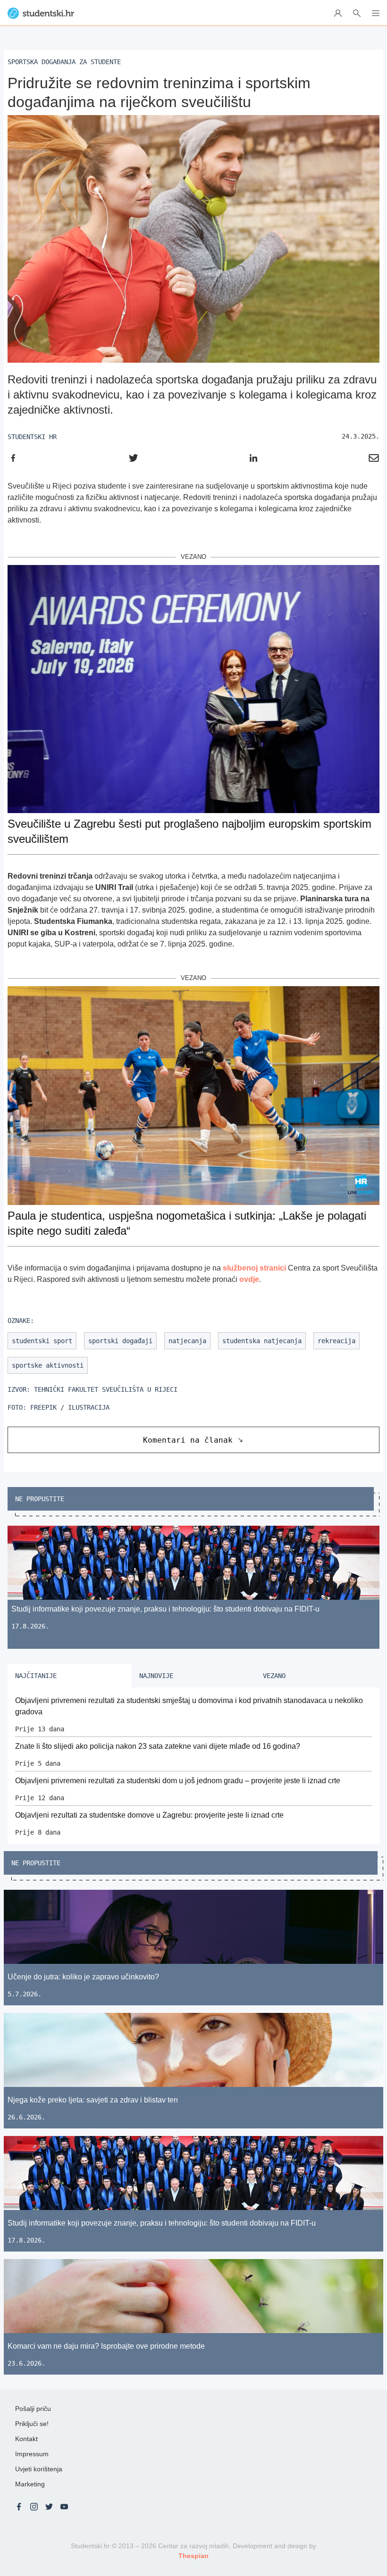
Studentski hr (32, 437)
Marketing (30, 2484)
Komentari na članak (188, 1440)
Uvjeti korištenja (39, 2469)
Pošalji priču (33, 2409)
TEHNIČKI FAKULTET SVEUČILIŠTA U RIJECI (106, 1389)
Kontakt (26, 2439)
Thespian (193, 2556)
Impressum (32, 2454)
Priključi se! (32, 2424)
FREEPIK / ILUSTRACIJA (70, 1407)
